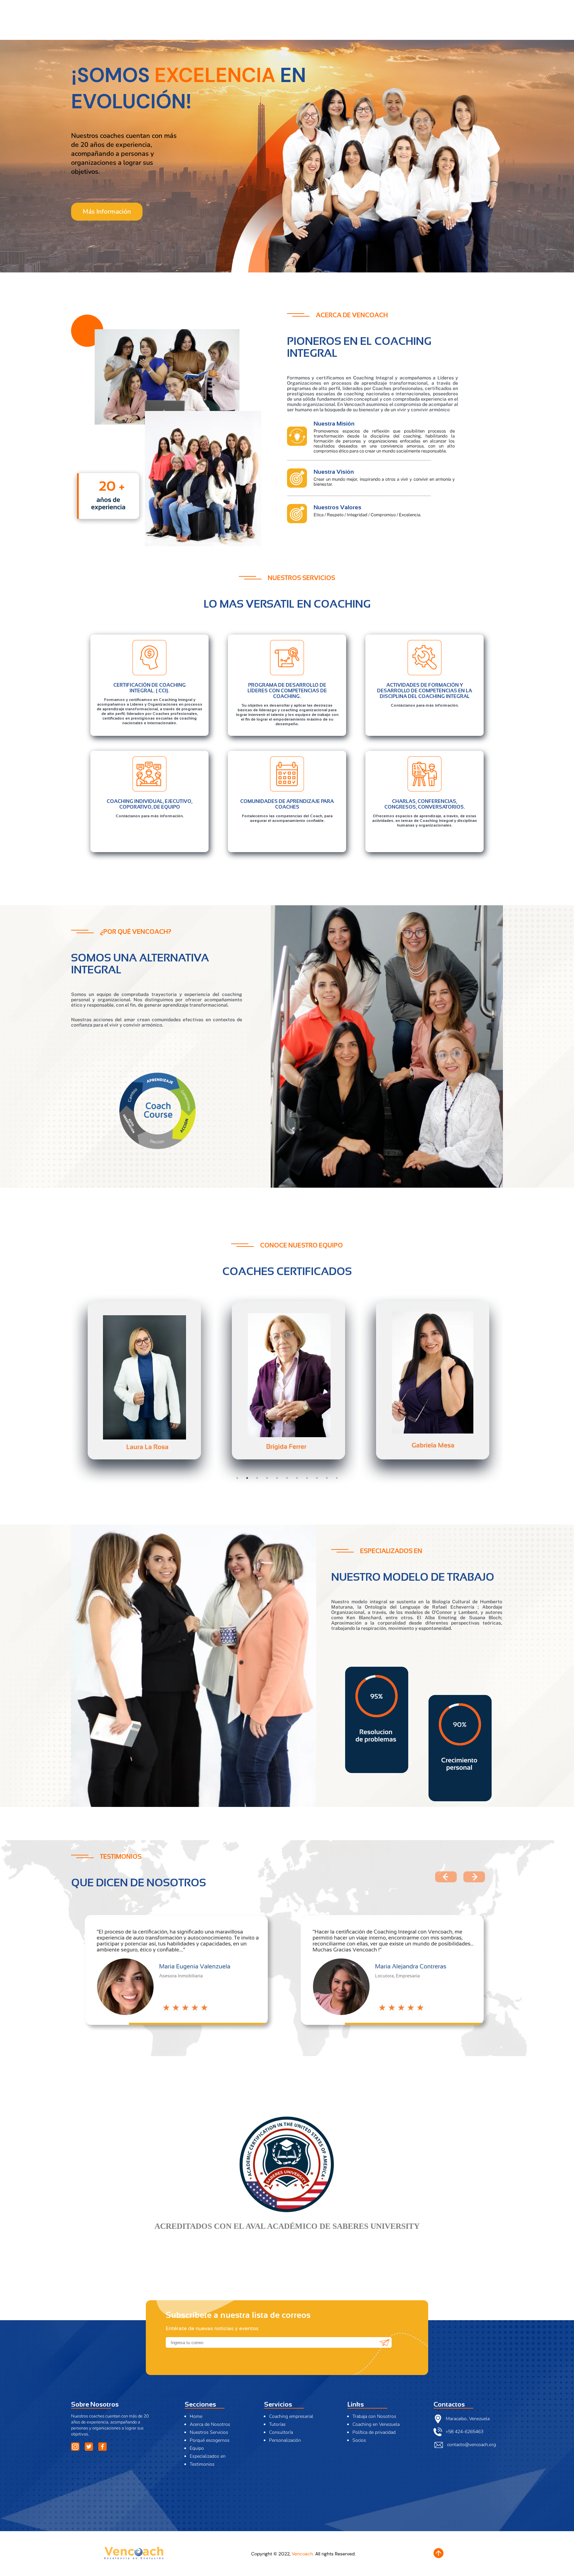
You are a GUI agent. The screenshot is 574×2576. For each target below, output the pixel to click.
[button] (474, 1877)
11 (337, 1478)
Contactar (476, 27)
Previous (66, 1390)
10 (327, 1478)
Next (508, 1390)
